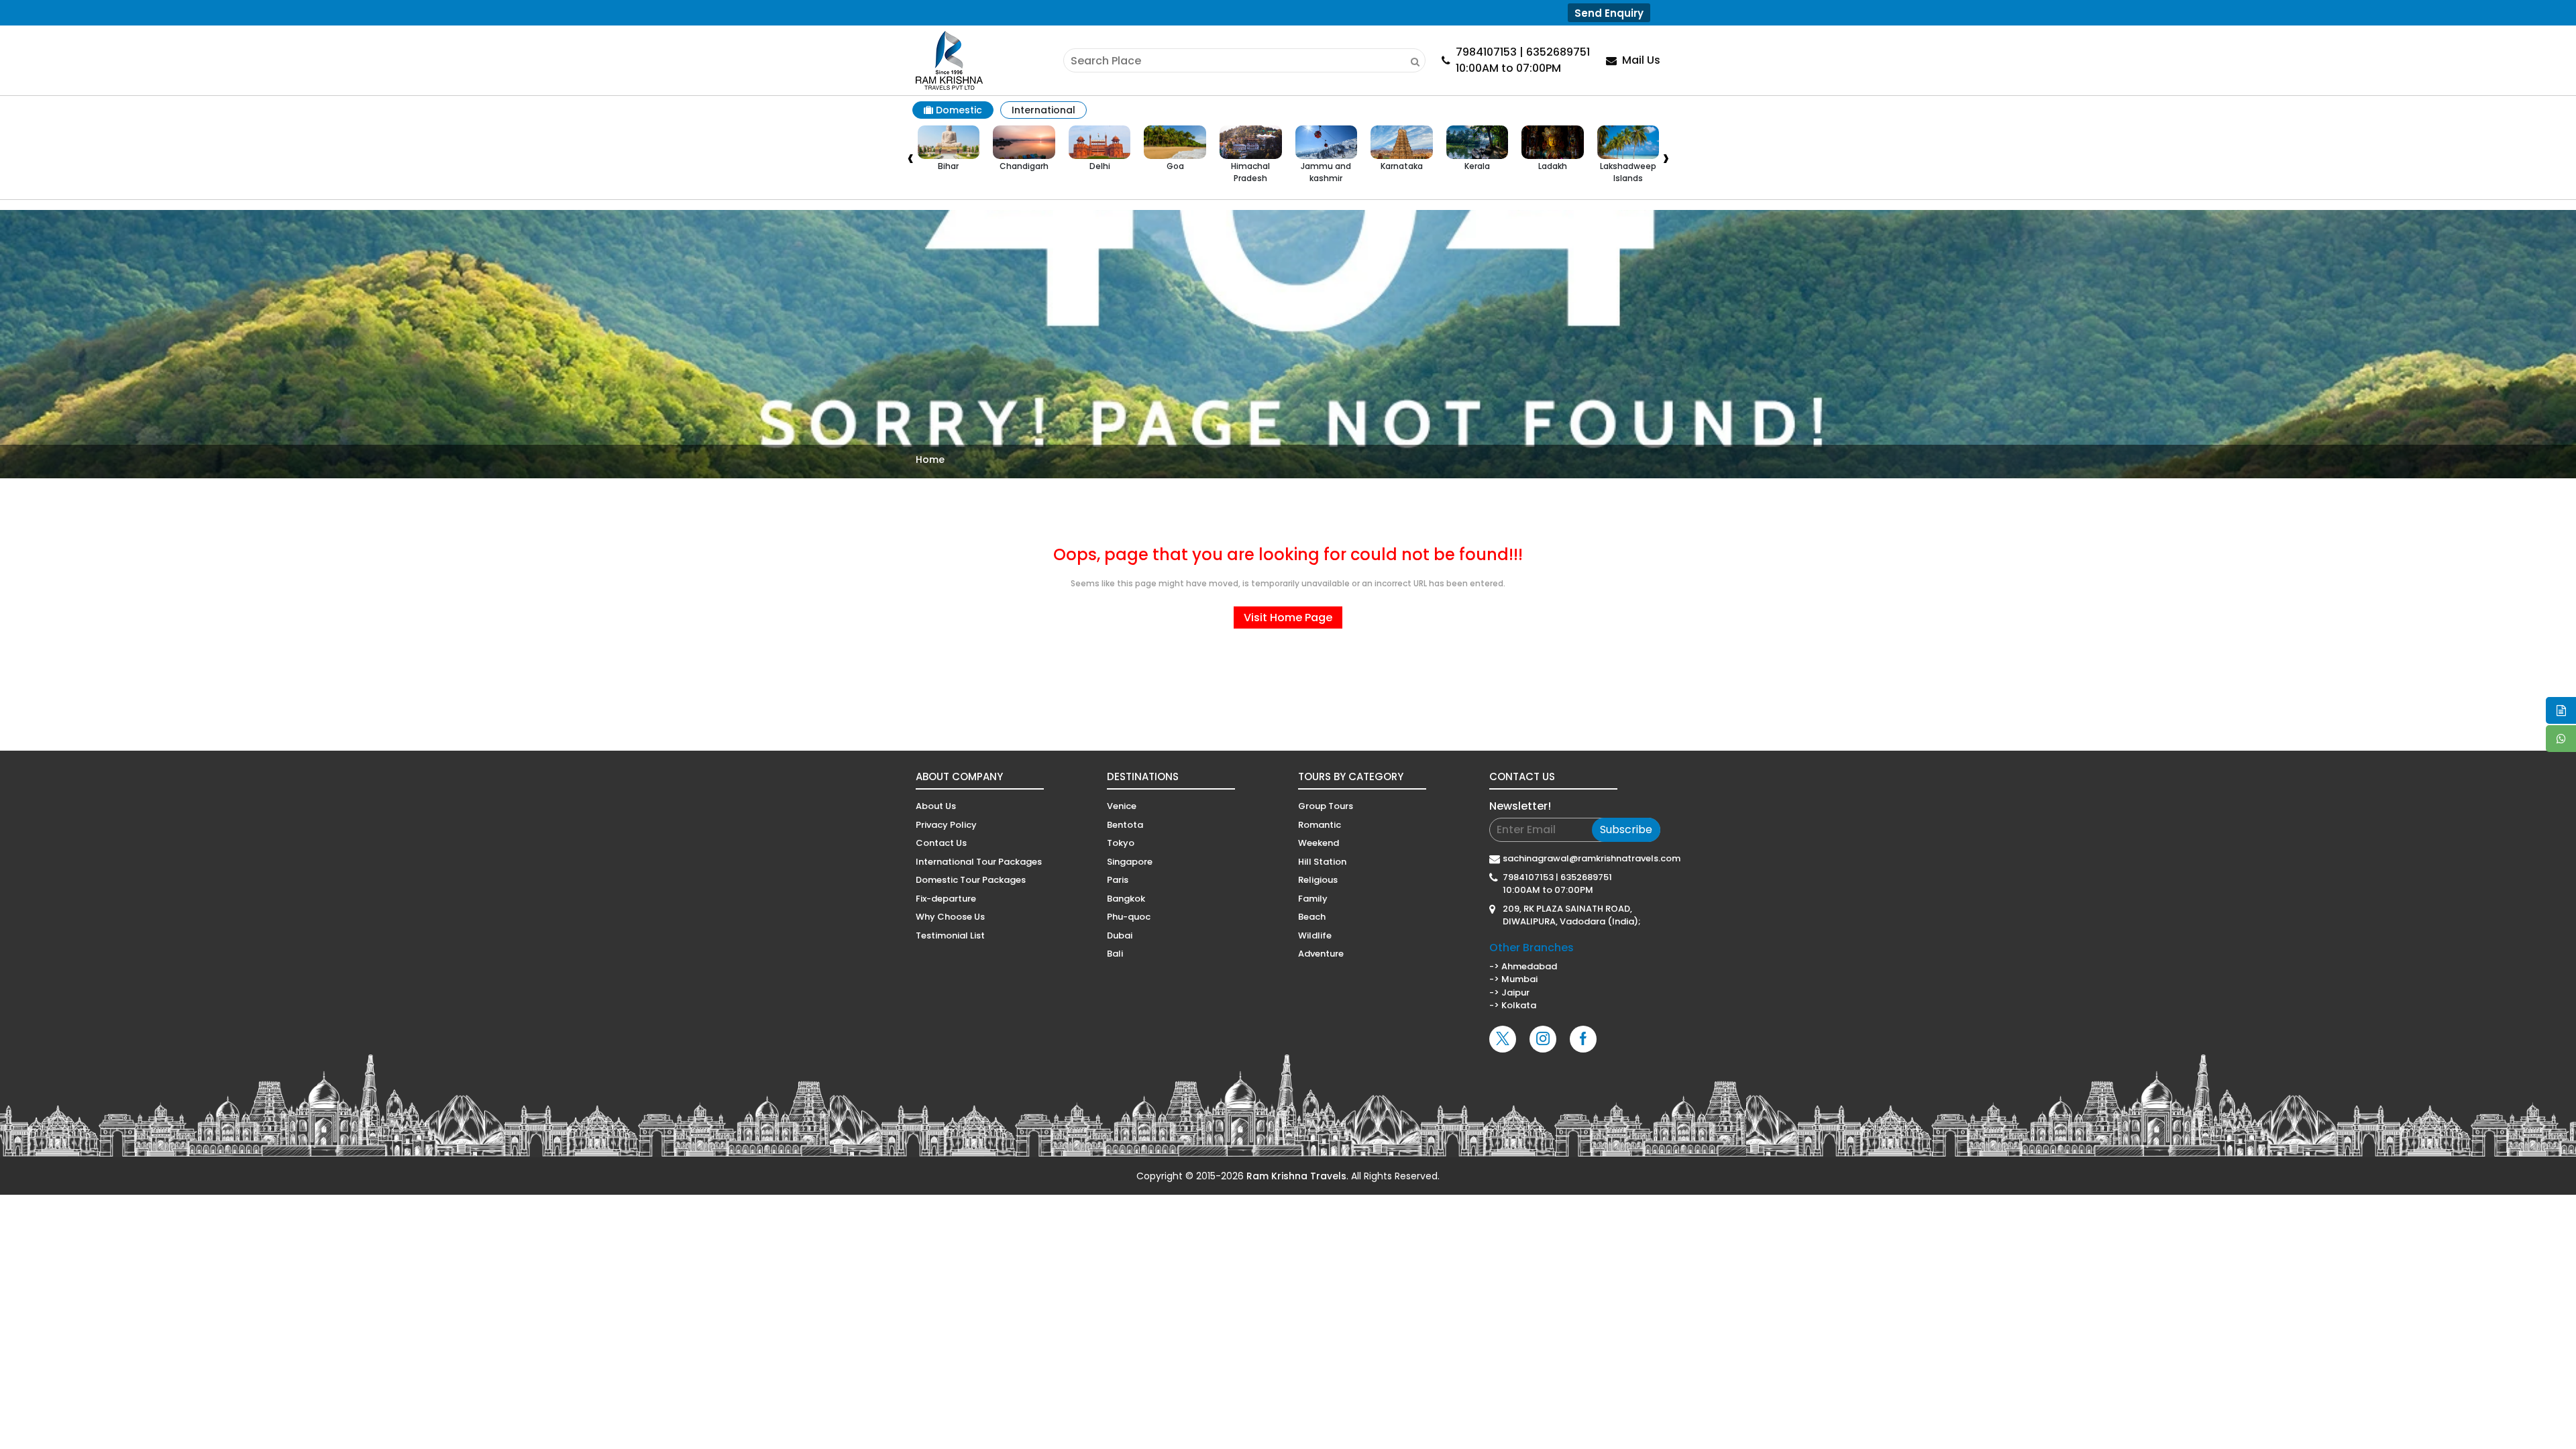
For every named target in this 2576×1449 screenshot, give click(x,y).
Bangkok (1126, 899)
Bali (1115, 954)
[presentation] (910, 160)
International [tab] (1043, 110)
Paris (1118, 880)
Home (930, 460)
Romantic (1320, 825)
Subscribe (1626, 829)
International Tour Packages (979, 862)
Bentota (1125, 825)
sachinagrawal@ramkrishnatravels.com (1581, 858)
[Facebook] (1583, 1039)
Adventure (1321, 954)
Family (1313, 899)
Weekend (1319, 843)
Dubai (1120, 935)
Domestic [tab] (958, 110)
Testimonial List (950, 935)
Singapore (1130, 862)
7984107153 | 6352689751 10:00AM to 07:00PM (1557, 884)
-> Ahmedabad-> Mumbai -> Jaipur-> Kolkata (1532, 976)
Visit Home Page (1288, 618)
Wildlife (1315, 935)
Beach (1312, 917)
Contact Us (941, 843)
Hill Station (1322, 862)
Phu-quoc (1129, 917)
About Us (936, 806)
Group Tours (1326, 806)
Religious (1318, 880)
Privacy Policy (946, 825)
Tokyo (1121, 843)
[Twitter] (1503, 1039)
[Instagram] (1543, 1039)
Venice (1122, 806)
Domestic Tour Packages (971, 880)
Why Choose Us (950, 917)
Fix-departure (946, 899)
